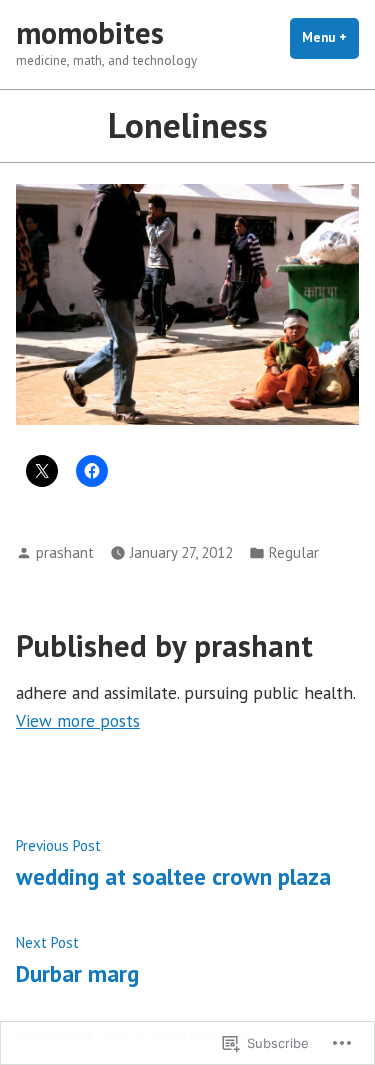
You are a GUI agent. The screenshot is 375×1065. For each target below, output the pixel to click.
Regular (294, 552)
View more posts (78, 720)
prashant (65, 552)
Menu (330, 37)
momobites (90, 32)
